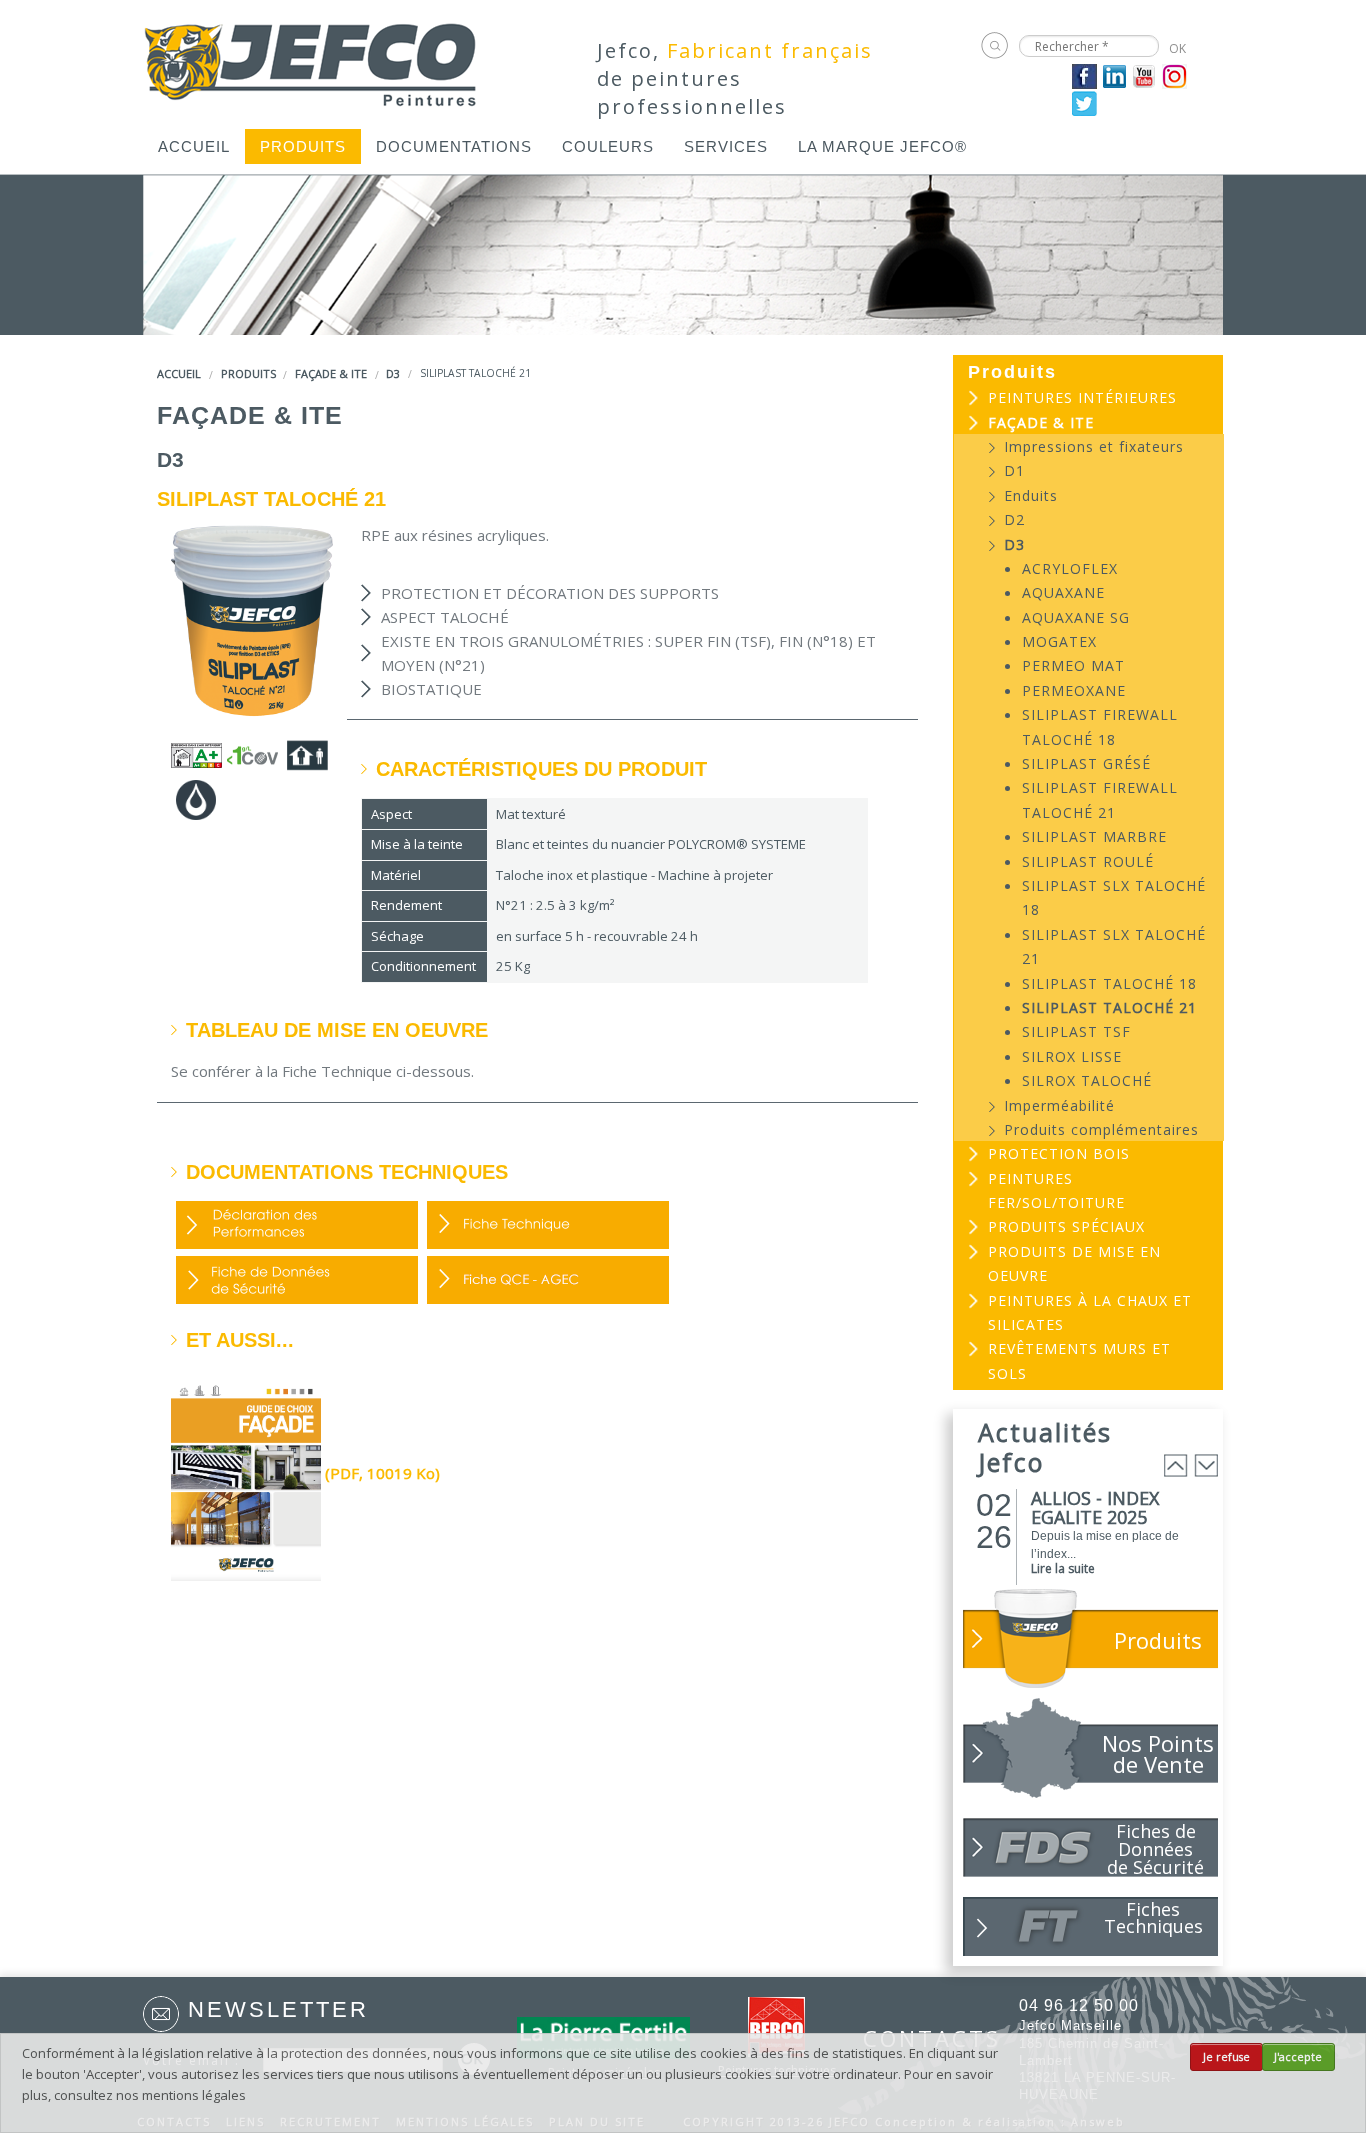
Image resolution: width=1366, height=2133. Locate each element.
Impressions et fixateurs (1094, 446)
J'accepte (1298, 2057)
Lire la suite (1063, 1568)
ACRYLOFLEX (1070, 568)
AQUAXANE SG (1076, 617)
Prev (1176, 1465)
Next (1206, 1465)
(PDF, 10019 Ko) (380, 1473)
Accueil (194, 146)
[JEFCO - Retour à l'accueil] (311, 58)
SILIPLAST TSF (1076, 1031)
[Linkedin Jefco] (1114, 75)
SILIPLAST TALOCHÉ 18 (1109, 983)
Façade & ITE (331, 373)
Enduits (1031, 495)
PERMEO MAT (1073, 665)
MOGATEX (1059, 641)
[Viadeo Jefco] (1174, 75)
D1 (1014, 470)
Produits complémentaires (1101, 1129)
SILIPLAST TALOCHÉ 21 (1109, 1007)
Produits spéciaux (1066, 1226)
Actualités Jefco (1045, 1447)
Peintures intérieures (1082, 397)
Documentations (454, 146)
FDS (297, 1280)
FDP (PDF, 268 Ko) (548, 1225)
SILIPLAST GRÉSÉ (1086, 763)
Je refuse (1226, 2057)
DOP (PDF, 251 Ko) (297, 1225)
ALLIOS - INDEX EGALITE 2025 (1095, 1507)
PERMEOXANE (1074, 690)
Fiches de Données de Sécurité (1155, 1848)
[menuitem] (194, 146)
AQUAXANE (1063, 592)
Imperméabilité (1059, 1105)
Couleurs (608, 146)
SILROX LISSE (1072, 1056)
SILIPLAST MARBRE (1094, 836)
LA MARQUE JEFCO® (882, 146)
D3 (393, 373)
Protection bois (1059, 1153)
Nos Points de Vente (1158, 1753)
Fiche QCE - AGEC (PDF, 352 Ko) (548, 1280)
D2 (1014, 519)
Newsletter (278, 2009)
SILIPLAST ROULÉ (1088, 861)
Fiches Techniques (1153, 1917)
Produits (303, 146)
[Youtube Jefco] (1144, 75)
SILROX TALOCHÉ (1087, 1080)
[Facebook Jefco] (1084, 75)
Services (726, 146)
